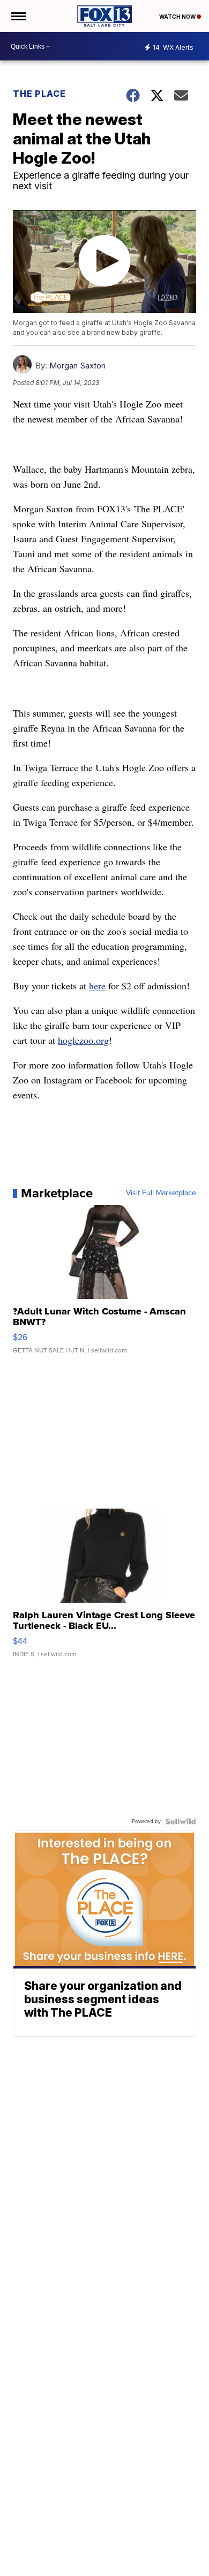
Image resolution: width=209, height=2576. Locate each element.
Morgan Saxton (77, 366)
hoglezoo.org (83, 1040)
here (97, 986)
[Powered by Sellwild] (181, 1821)
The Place (39, 94)
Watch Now (178, 17)
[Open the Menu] (18, 16)
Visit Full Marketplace (161, 1193)
